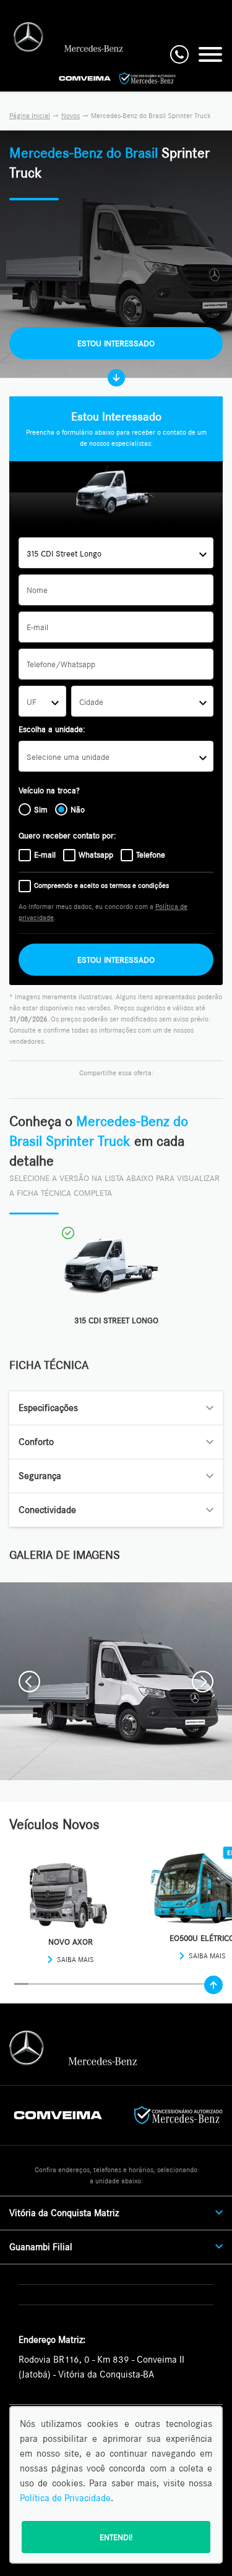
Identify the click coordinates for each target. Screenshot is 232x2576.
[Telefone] (179, 54)
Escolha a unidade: (52, 729)
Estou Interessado (116, 343)
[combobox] (116, 553)
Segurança (40, 1476)
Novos (71, 116)
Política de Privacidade (65, 2498)
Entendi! (116, 2537)
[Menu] (210, 54)
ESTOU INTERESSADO (116, 960)
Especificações (48, 1408)
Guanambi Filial (41, 2247)
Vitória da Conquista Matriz (64, 2213)
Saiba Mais (75, 1960)
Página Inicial (30, 116)
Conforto (36, 1442)
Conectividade (47, 1510)
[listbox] (116, 756)
